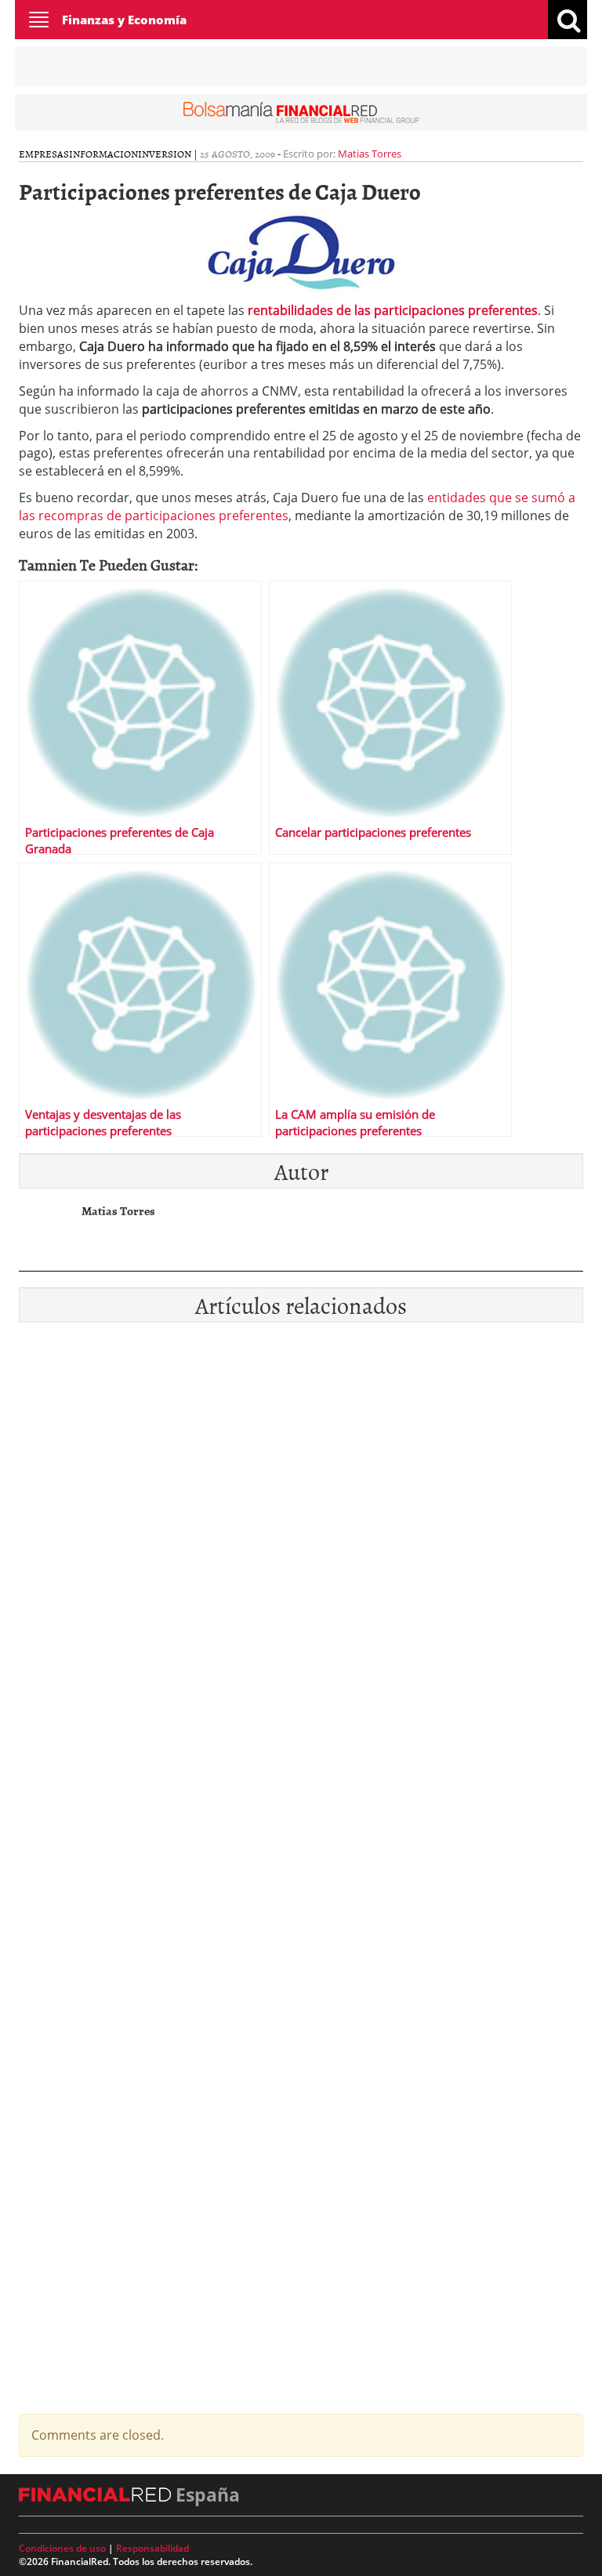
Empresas (44, 154)
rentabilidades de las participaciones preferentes (393, 310)
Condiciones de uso (62, 2548)
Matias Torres (370, 154)
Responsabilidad (152, 2548)
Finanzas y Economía (124, 20)
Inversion (165, 154)
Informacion (103, 154)
